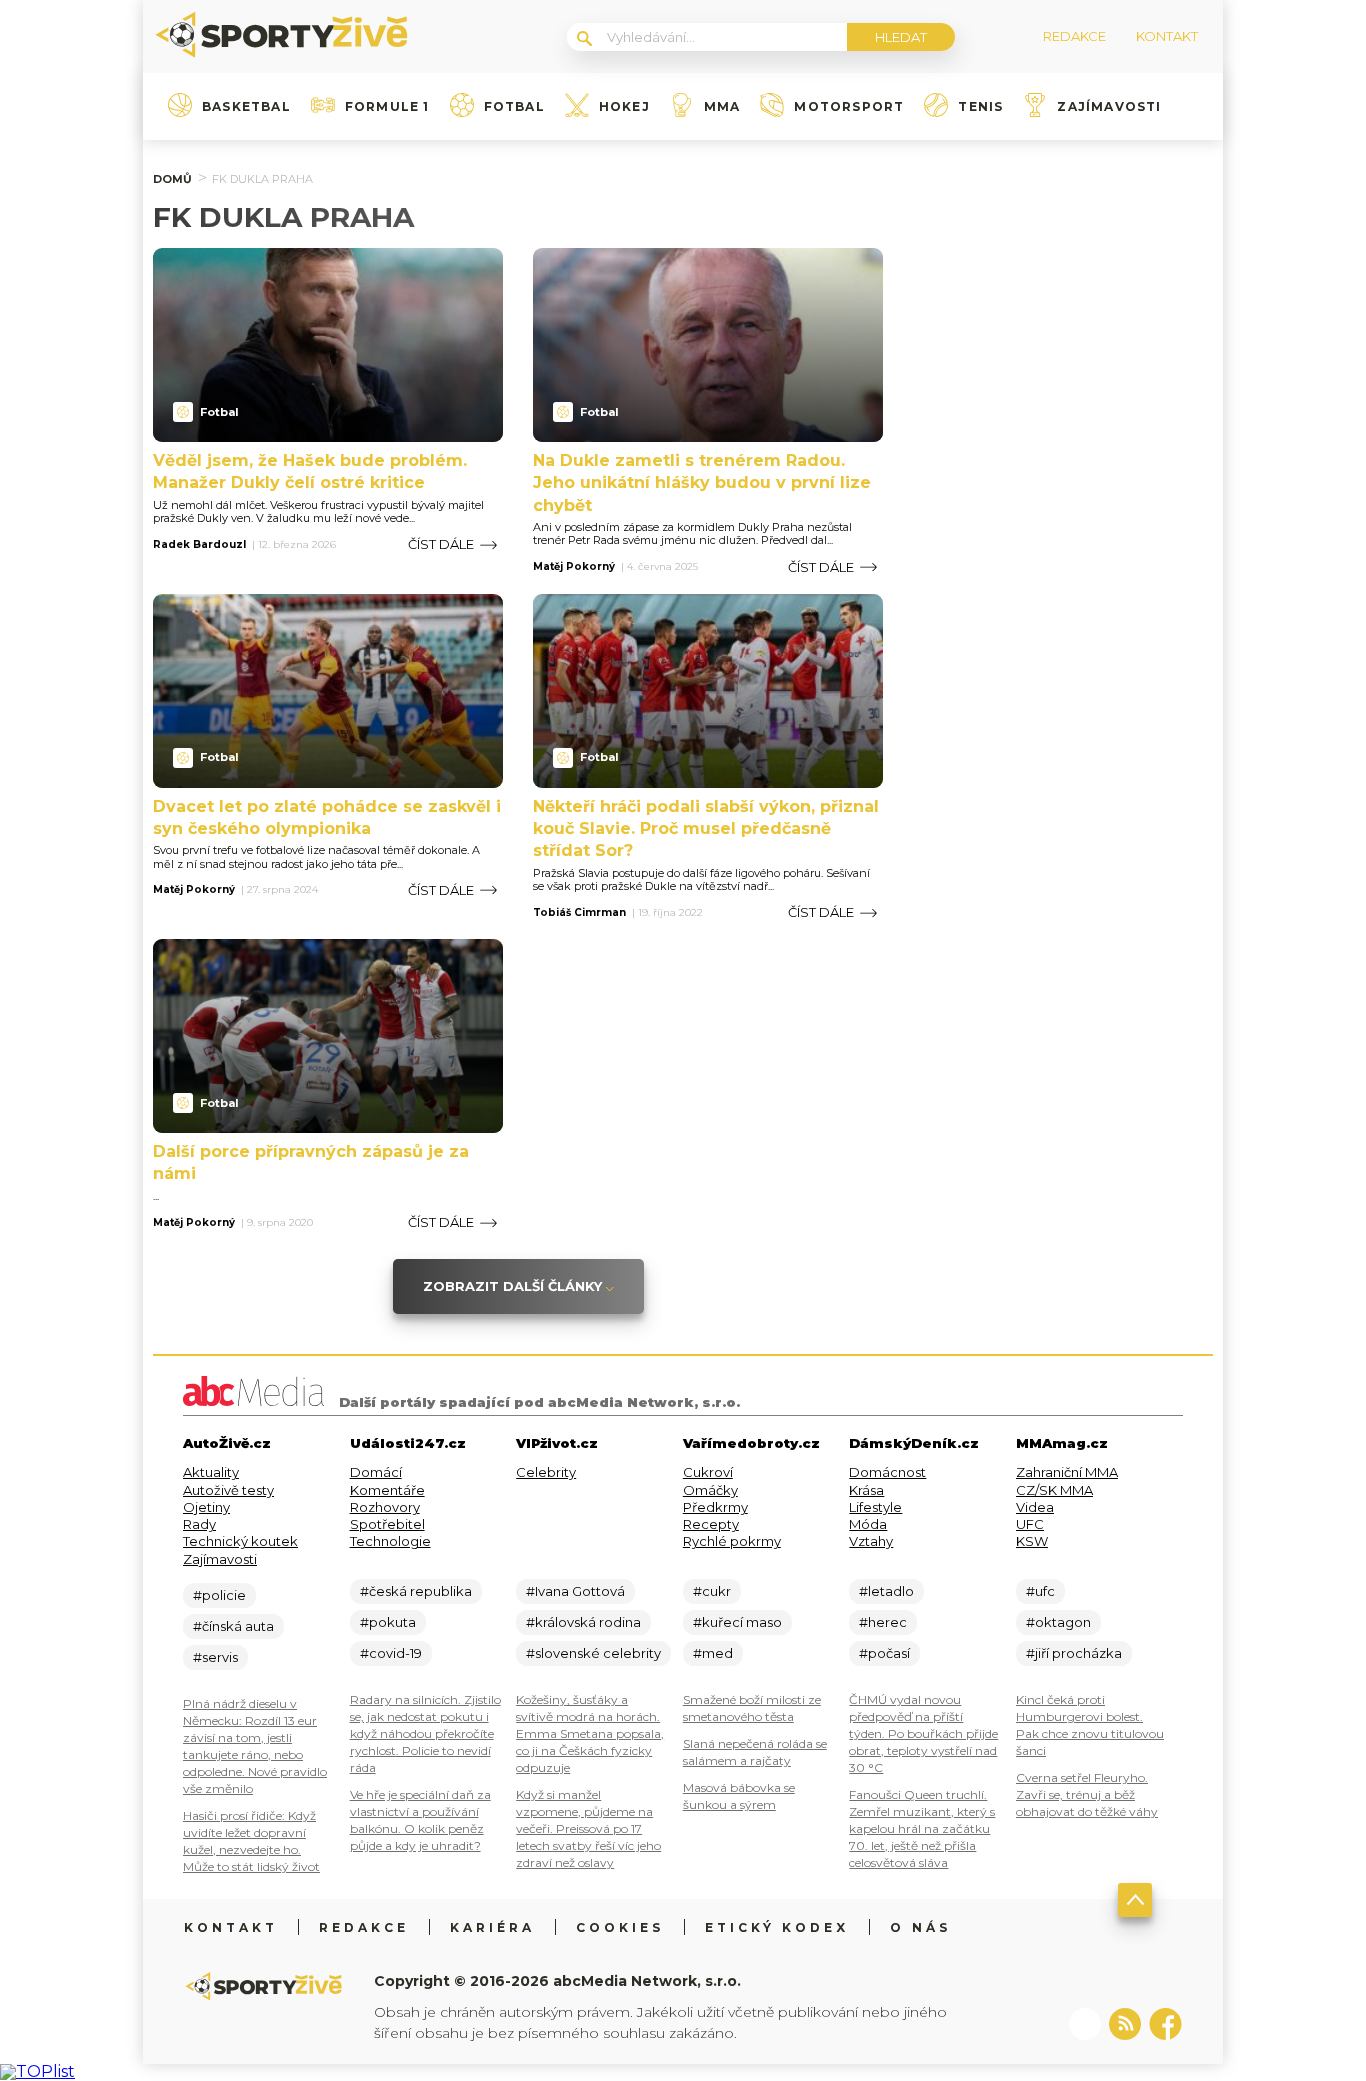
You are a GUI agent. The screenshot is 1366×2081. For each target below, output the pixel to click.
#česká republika (416, 1591)
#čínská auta (233, 1626)
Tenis (980, 107)
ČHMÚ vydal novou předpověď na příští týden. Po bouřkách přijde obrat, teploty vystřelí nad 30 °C (923, 1733)
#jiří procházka (1074, 1653)
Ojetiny (206, 1507)
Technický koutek (240, 1541)
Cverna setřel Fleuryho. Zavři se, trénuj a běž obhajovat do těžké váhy (1087, 1794)
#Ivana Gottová (575, 1591)
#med (713, 1653)
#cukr (712, 1591)
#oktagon (1058, 1622)
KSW (1032, 1541)
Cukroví (708, 1472)
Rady (199, 1524)
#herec (883, 1622)
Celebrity (546, 1472)
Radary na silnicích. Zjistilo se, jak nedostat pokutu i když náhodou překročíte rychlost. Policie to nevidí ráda (425, 1733)
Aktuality (211, 1472)
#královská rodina (583, 1622)
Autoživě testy (228, 1490)
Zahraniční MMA (1067, 1472)
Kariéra (492, 1927)
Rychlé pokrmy (732, 1541)
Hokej (624, 107)
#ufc (1040, 1591)
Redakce (364, 1927)
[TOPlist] (37, 2071)
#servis (215, 1657)
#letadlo (886, 1591)
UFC (1030, 1524)
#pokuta (388, 1622)
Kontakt (231, 1927)
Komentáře (387, 1490)
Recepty (711, 1524)
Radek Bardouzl (199, 545)
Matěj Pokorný (574, 567)
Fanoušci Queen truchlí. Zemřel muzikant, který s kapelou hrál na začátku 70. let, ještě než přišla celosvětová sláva (922, 1828)
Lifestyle (875, 1507)
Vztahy (871, 1541)
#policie (219, 1595)
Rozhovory (385, 1507)
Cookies (620, 1927)
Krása (866, 1490)
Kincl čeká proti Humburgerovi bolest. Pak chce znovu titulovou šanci (1090, 1725)
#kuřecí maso (737, 1622)
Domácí (376, 1472)
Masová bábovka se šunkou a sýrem (739, 1796)
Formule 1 (387, 107)
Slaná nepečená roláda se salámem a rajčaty (755, 1752)
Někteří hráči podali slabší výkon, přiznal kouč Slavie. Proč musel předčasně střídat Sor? (706, 829)
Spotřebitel (387, 1524)
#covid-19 (391, 1653)
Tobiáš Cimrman (579, 913)
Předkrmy (715, 1507)
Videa (1035, 1507)
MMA (722, 107)
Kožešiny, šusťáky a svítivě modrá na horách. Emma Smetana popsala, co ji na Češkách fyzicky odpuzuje (590, 1733)
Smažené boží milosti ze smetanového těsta (752, 1708)
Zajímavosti (1109, 107)
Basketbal (246, 107)
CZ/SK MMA (1054, 1490)
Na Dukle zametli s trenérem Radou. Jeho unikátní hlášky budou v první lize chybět (702, 483)
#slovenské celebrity (593, 1653)
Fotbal (514, 107)
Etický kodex (777, 1927)
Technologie (390, 1541)
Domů (172, 179)
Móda (868, 1524)
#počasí (884, 1653)
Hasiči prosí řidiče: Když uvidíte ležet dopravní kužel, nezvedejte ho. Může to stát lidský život (251, 1841)
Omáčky (710, 1490)
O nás (920, 1927)
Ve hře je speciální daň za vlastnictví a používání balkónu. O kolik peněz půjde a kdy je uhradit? (420, 1820)
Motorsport (849, 107)
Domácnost (887, 1472)
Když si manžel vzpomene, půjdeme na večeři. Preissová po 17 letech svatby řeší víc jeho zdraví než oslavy (588, 1828)
